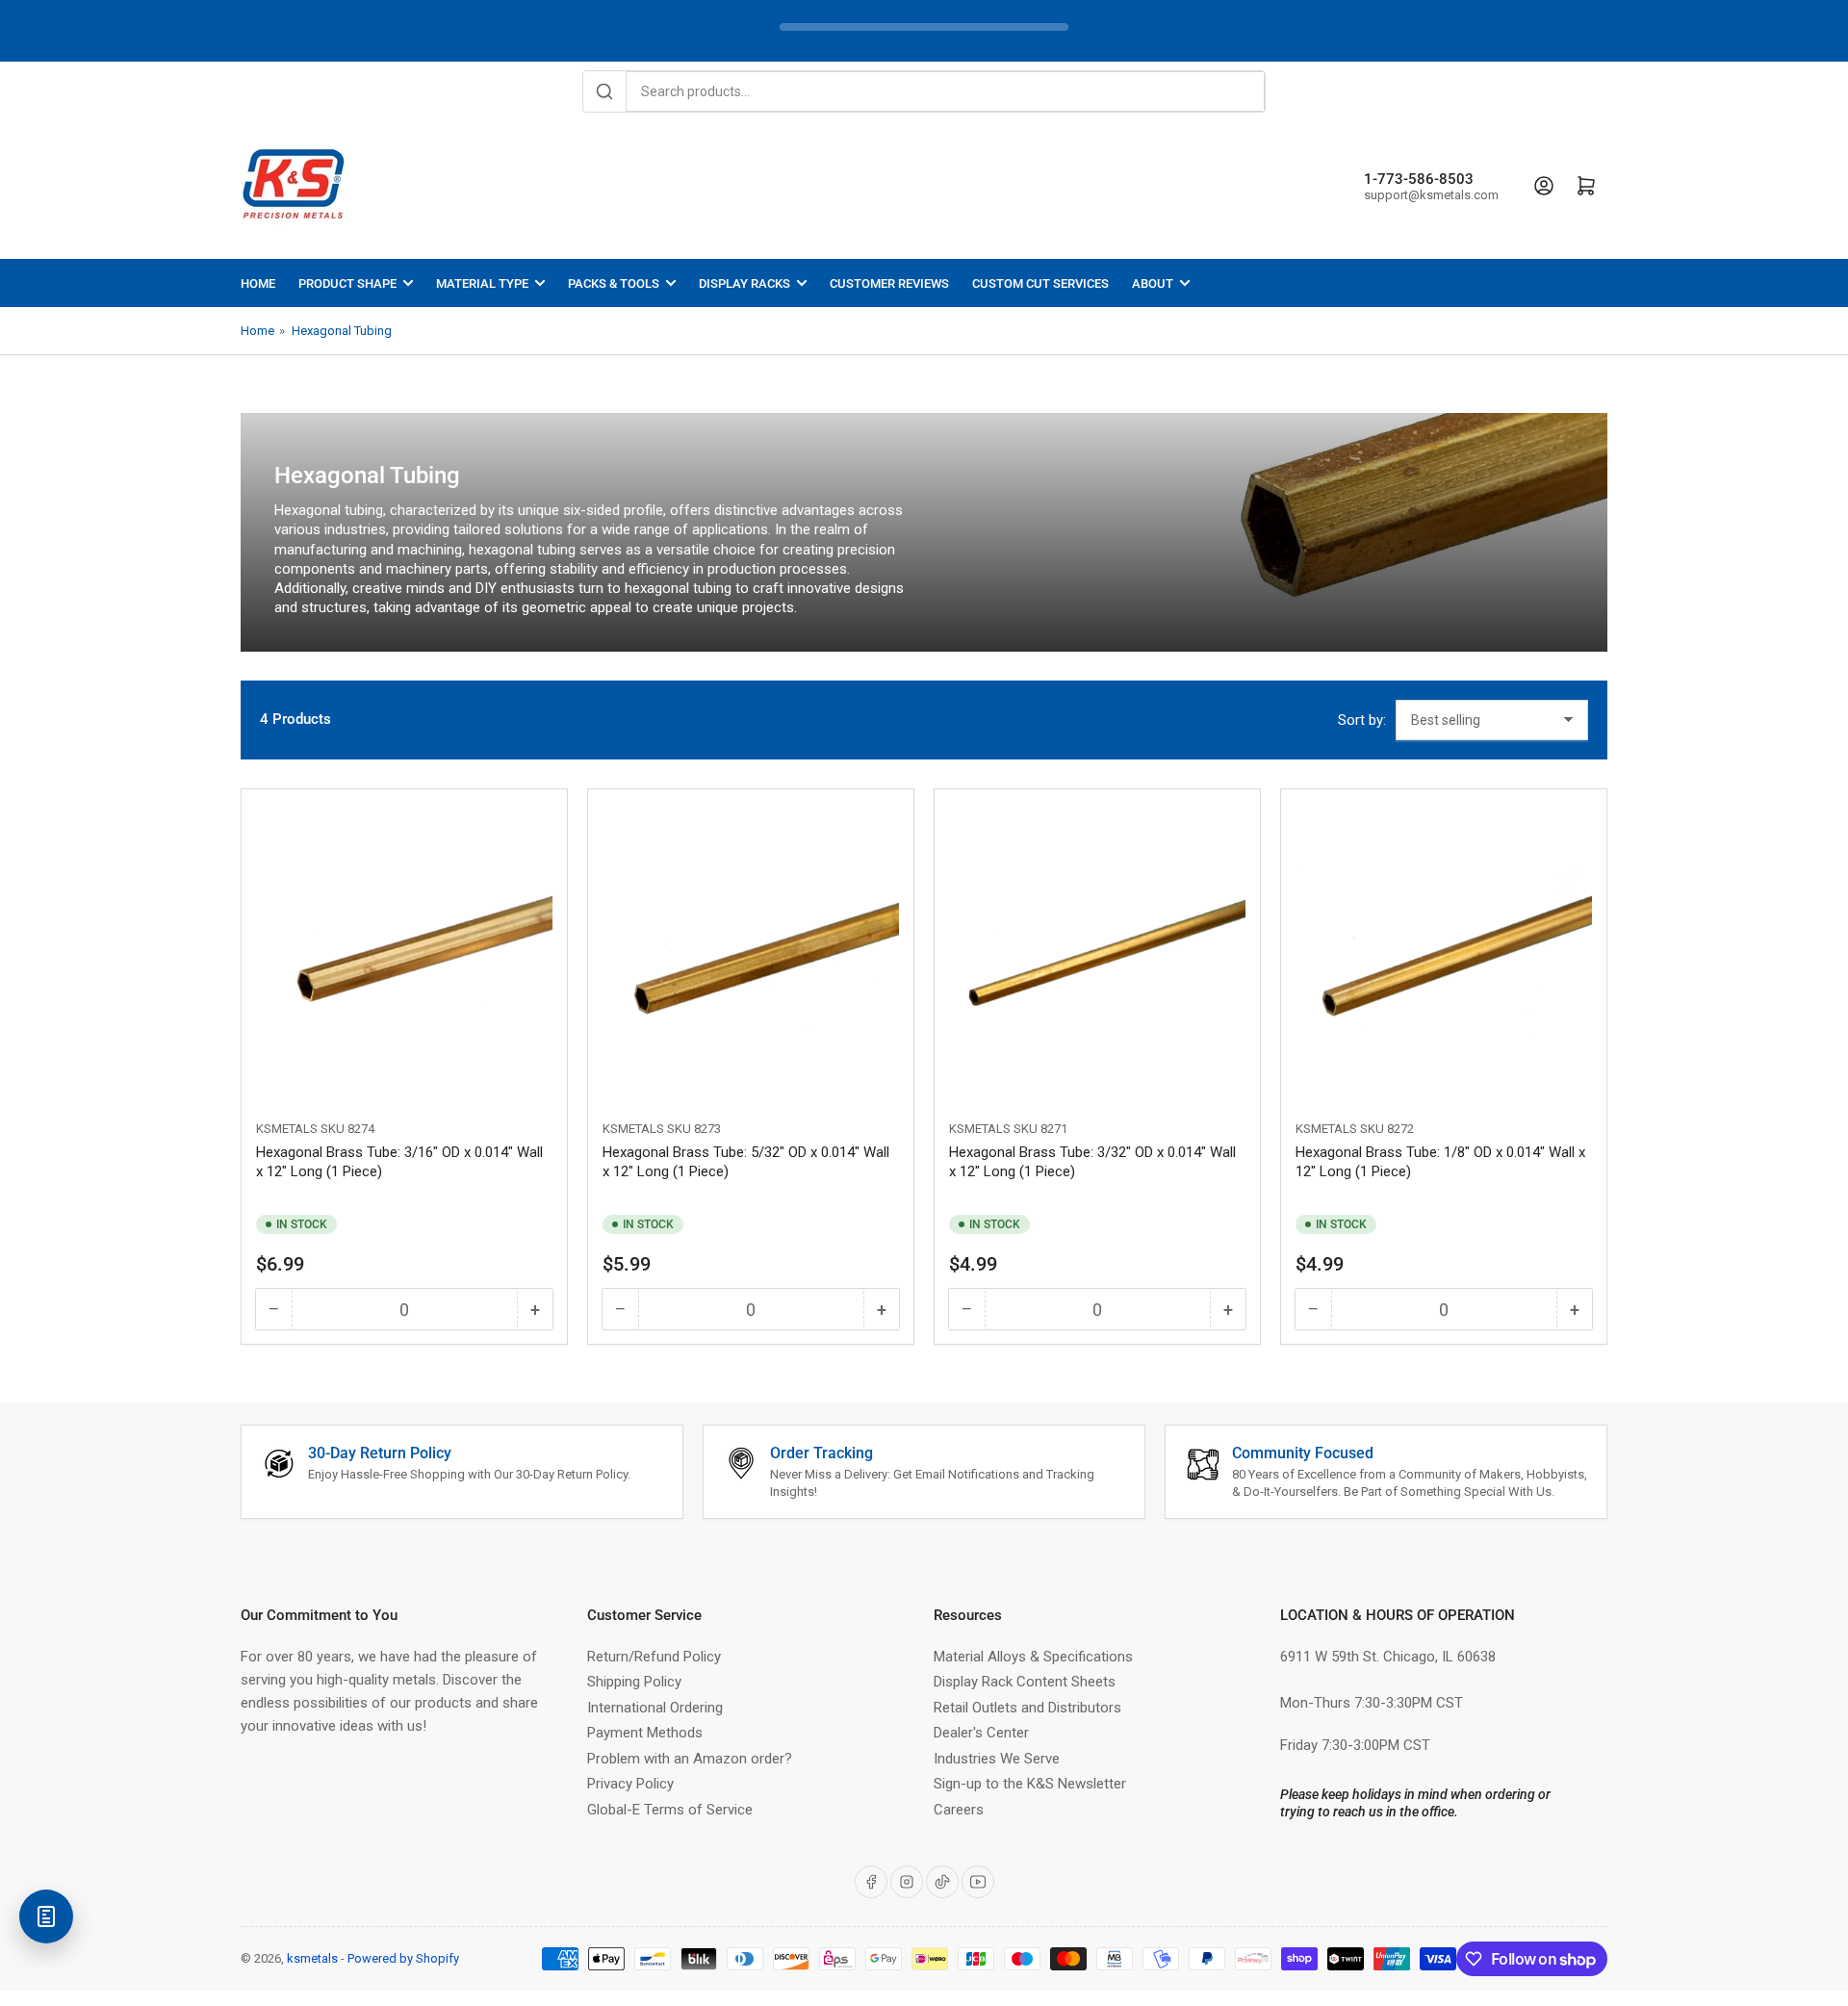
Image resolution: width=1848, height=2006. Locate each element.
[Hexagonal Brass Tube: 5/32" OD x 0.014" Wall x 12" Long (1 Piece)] (751, 952)
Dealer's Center (981, 1733)
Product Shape (347, 283)
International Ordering (655, 1708)
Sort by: (1362, 720)
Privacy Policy (630, 1784)
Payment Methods (645, 1733)
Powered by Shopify (403, 1958)
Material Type (482, 283)
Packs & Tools (614, 283)
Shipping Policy (634, 1682)
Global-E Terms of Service (670, 1810)
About (1153, 283)
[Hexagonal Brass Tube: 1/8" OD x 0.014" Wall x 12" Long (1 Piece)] (1444, 952)
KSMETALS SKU (300, 1129)
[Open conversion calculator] (46, 1916)
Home (258, 283)
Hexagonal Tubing (342, 331)
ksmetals (312, 1958)
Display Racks (744, 283)
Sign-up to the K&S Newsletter (1030, 1784)
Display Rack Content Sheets (1025, 1682)
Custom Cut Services (1040, 283)
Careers (959, 1810)
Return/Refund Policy (654, 1657)
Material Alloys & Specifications (1033, 1657)
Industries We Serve (997, 1759)
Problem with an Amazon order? (690, 1759)
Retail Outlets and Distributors (1027, 1708)
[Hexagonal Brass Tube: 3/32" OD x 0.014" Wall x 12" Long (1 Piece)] (1097, 952)
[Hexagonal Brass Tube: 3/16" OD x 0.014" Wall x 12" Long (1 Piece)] (404, 952)
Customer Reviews (889, 283)
